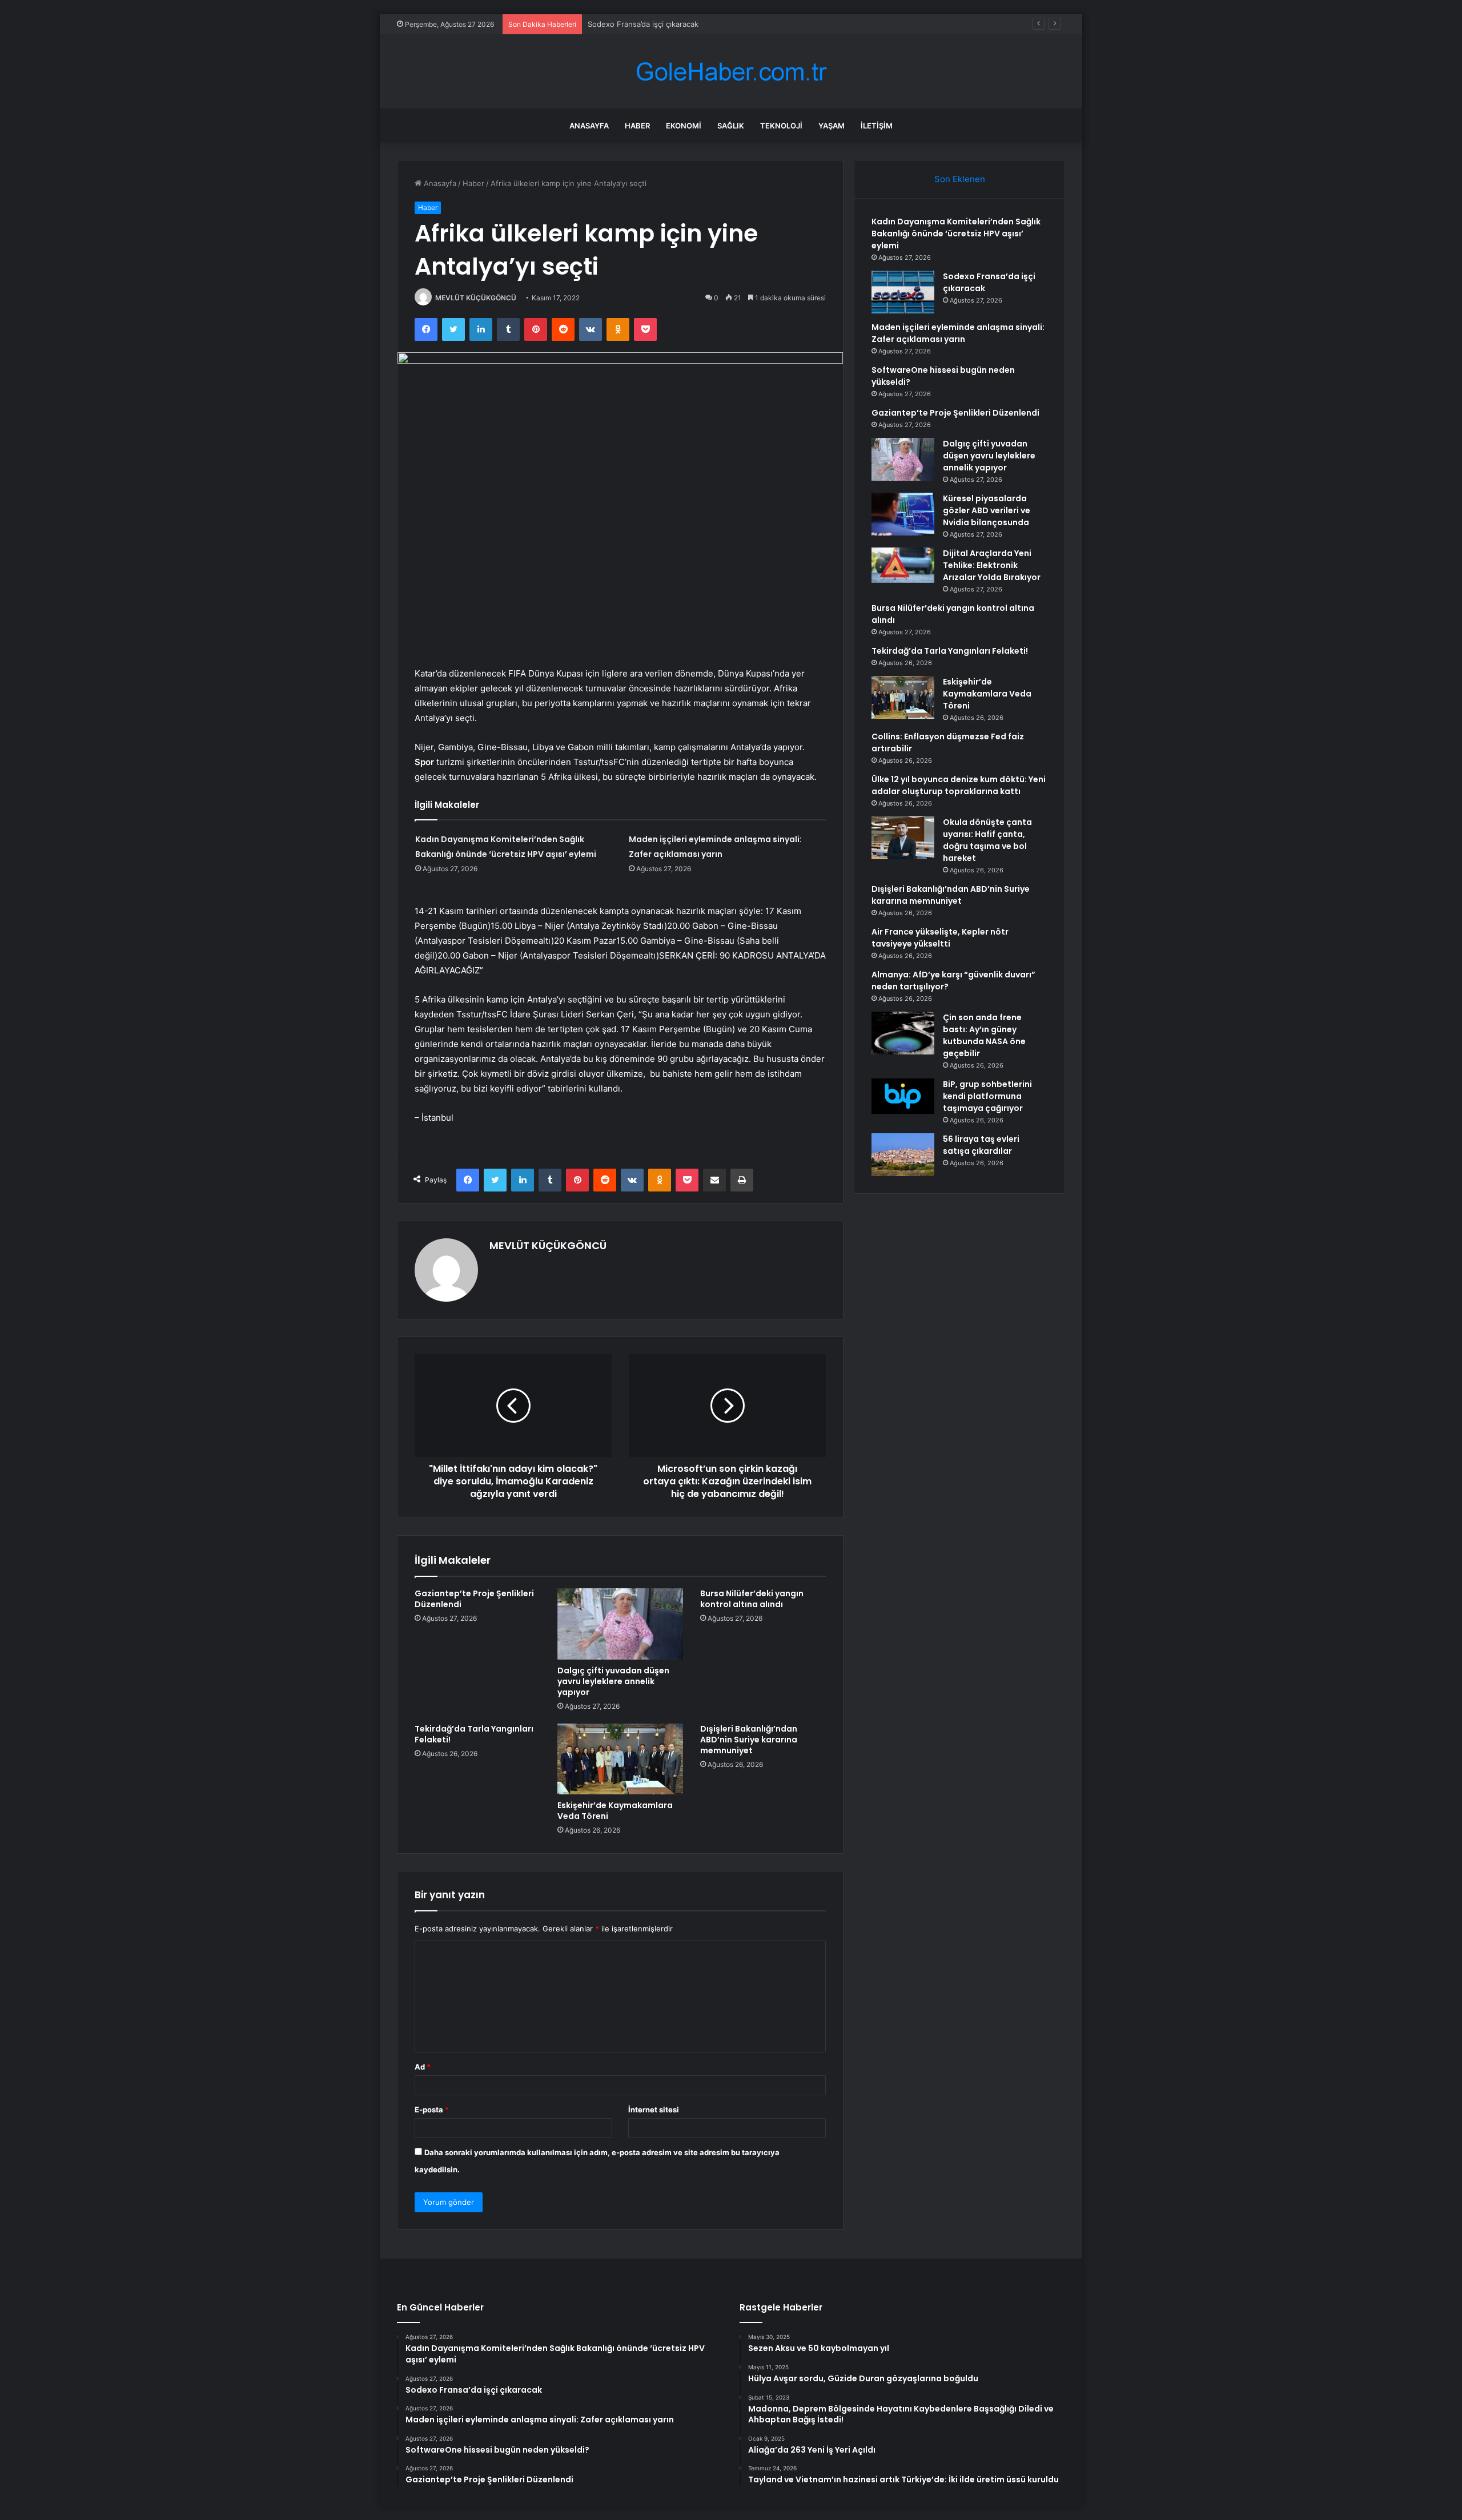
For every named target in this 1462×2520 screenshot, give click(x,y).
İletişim (877, 126)
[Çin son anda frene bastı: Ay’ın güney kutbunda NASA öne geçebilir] (903, 1033)
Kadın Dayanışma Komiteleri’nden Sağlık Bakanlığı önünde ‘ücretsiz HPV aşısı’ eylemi (956, 234)
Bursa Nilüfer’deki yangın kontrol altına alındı (752, 1599)
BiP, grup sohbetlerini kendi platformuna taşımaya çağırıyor (987, 1096)
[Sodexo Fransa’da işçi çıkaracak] (903, 292)
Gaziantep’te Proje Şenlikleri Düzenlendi (474, 1599)
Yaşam (832, 126)
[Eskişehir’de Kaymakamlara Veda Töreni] (620, 1759)
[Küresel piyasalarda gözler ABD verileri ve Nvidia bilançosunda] (903, 514)
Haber (637, 126)
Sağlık (731, 126)
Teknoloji (781, 126)
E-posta (432, 2110)
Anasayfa (589, 126)
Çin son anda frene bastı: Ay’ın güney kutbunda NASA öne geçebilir (984, 1035)
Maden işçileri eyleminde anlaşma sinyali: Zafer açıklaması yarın (699, 24)
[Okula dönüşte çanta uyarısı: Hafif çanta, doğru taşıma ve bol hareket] (903, 838)
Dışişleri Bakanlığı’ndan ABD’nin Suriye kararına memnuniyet (749, 1740)
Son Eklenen (960, 179)
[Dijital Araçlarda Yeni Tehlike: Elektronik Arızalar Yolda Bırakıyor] (903, 565)
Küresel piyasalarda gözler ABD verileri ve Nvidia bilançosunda (987, 510)
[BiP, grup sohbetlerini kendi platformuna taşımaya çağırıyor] (903, 1096)
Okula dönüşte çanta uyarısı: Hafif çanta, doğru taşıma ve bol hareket (987, 840)
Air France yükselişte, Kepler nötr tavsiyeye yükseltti (940, 938)
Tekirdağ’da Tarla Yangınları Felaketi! (474, 1734)
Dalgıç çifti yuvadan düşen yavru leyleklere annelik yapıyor (613, 1681)
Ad (423, 2067)
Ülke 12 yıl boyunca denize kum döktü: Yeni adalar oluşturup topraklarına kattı (959, 785)
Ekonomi (684, 126)
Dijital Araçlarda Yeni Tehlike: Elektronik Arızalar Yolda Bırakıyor (992, 565)
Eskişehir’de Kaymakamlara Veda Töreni (615, 1811)
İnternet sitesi (654, 2110)
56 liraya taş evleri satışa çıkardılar (981, 1145)
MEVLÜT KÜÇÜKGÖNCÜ (476, 298)
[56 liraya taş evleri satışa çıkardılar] (903, 1155)
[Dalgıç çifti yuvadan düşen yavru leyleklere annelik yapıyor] (620, 1624)
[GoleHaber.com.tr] (731, 72)
